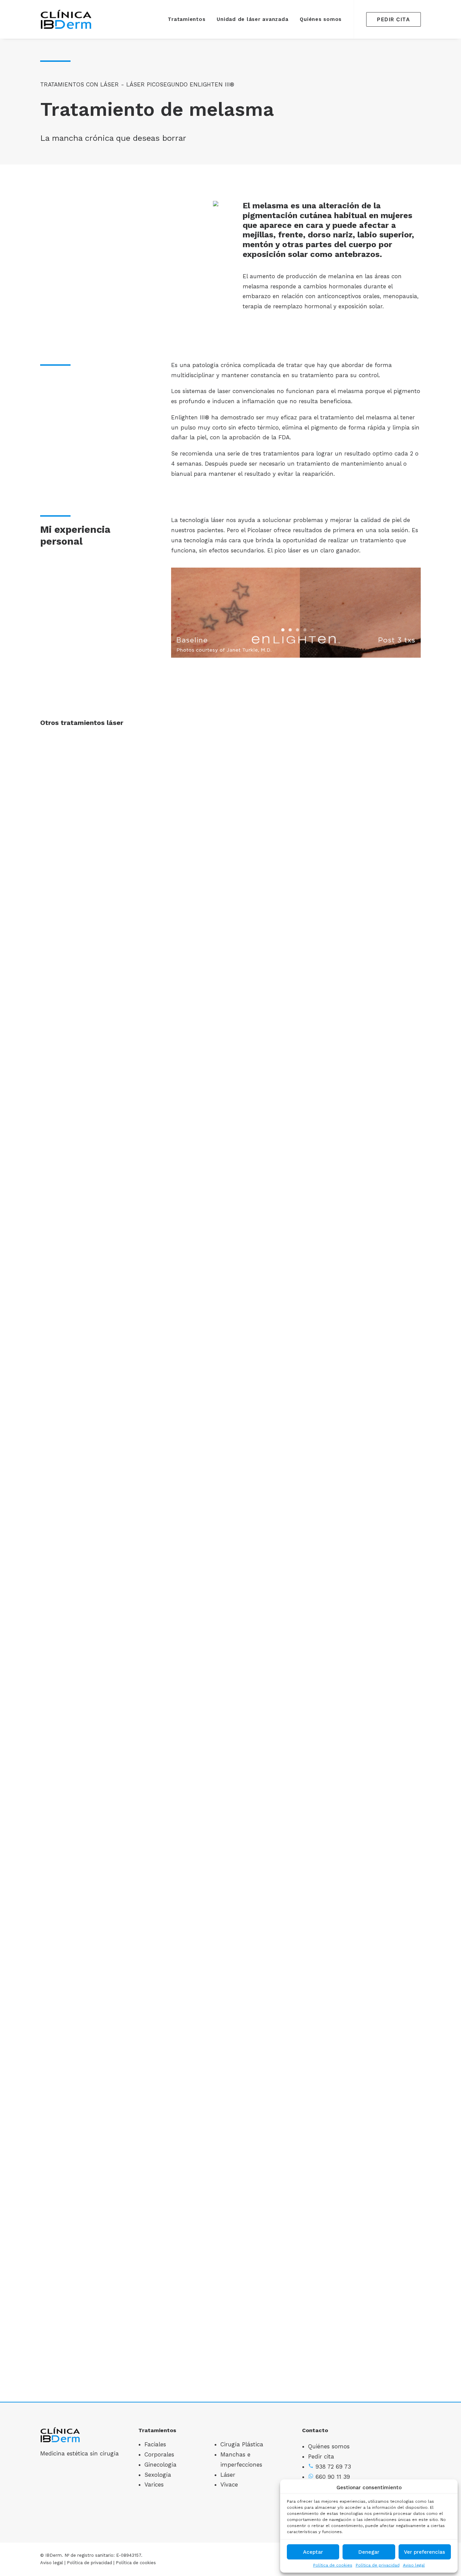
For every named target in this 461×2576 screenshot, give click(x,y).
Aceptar (313, 2552)
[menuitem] (186, 19)
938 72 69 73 (333, 2467)
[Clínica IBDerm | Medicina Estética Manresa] (66, 19)
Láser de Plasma (231, 2356)
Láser (228, 2475)
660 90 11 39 (333, 2477)
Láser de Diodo (231, 1432)
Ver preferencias (425, 2552)
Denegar (369, 2552)
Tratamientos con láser (79, 84)
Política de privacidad (378, 2565)
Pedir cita (321, 2456)
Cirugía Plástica (242, 2444)
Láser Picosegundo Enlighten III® (180, 84)
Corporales (159, 2454)
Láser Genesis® (231, 1894)
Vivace (229, 2484)
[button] (231, 844)
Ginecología (160, 2465)
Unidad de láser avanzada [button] (252, 19)
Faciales (155, 2444)
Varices (154, 2484)
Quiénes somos (321, 19)
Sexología (158, 2475)
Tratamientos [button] (186, 19)
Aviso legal (414, 2565)
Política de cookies (333, 2565)
